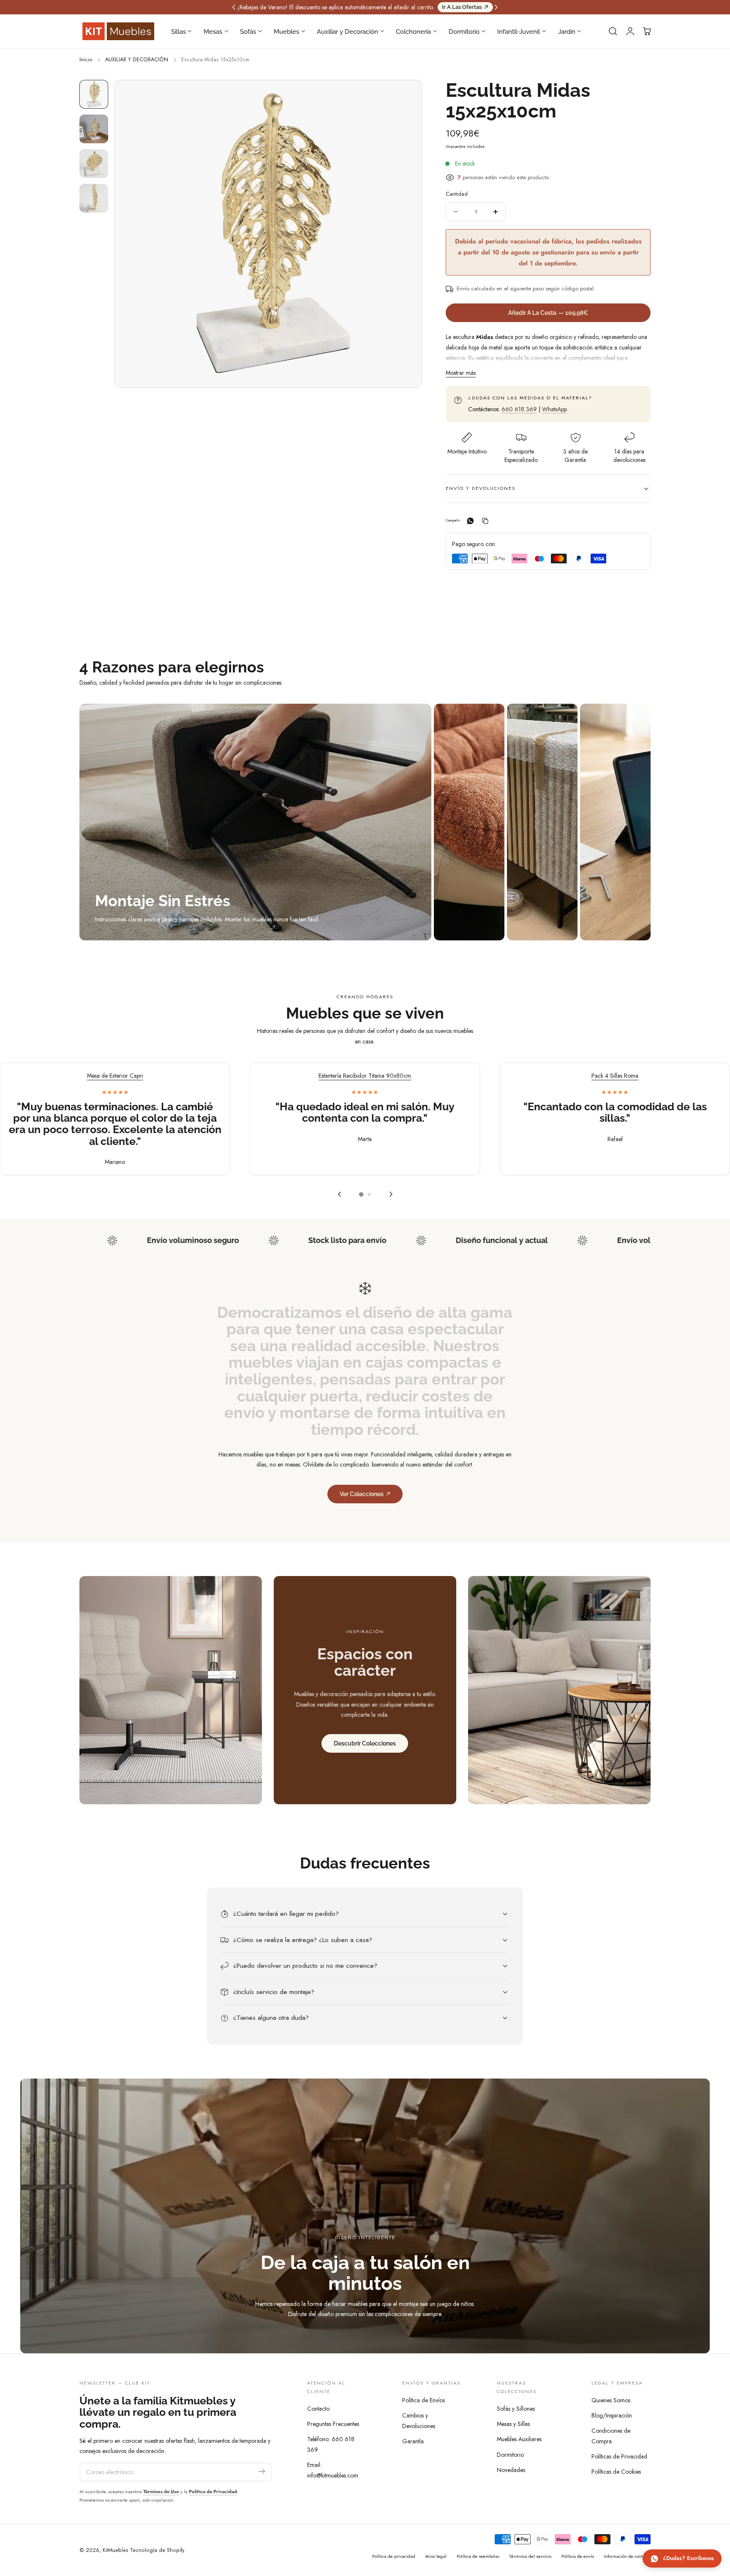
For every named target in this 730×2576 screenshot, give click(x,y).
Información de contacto (627, 2556)
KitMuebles (116, 2550)
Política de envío (578, 2556)
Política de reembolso (478, 2556)
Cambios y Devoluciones (419, 2421)
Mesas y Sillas (513, 2424)
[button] (613, 31)
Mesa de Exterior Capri (115, 1076)
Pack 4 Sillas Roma (615, 1076)
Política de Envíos (424, 2400)
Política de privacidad (394, 2556)
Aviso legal (436, 2556)
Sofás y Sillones (516, 2409)
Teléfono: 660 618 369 (331, 2444)
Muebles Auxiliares (519, 2439)
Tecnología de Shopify (157, 2550)
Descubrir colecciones (365, 1743)
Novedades (511, 2470)
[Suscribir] (262, 2471)
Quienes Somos (611, 2400)
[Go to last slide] (339, 1194)
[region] (365, 1133)
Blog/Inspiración (612, 2415)
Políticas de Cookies (616, 2472)
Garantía (413, 2441)
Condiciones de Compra (611, 2436)
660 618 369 (519, 409)
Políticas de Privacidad (619, 2457)
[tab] (94, 94)
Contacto (318, 2409)
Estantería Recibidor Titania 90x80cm (365, 1076)
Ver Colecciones (362, 1494)
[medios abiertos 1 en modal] (407, 95)
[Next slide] (391, 1194)
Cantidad (457, 194)
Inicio (86, 60)
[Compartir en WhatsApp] (470, 521)
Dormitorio (510, 2455)
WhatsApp (554, 409)
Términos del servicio (530, 2556)
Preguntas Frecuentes (333, 2424)
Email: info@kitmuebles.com (333, 2470)
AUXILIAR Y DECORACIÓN (137, 60)
